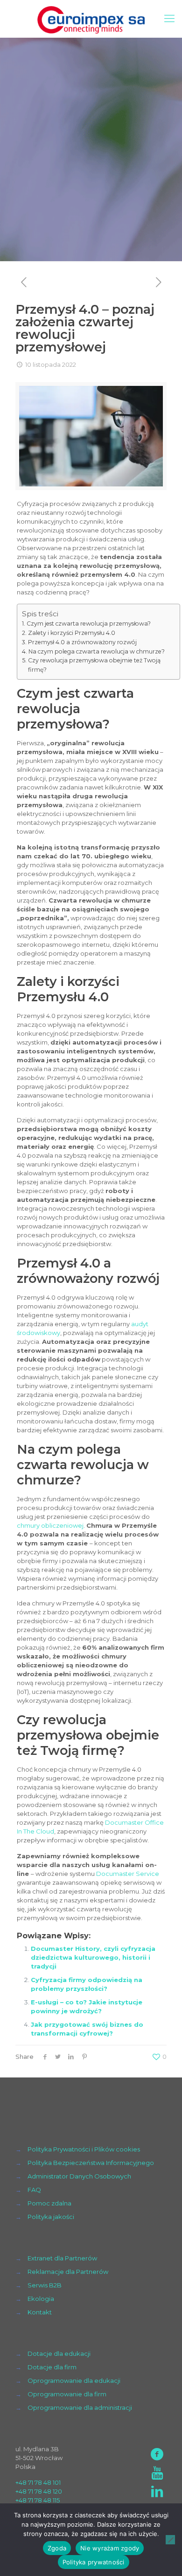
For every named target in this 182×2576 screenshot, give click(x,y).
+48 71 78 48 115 (38, 2500)
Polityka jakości (51, 2217)
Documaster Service (128, 1874)
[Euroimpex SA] (91, 19)
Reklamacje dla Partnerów (68, 2272)
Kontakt (40, 2312)
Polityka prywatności (94, 2562)
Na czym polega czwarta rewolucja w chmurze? (96, 651)
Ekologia (41, 2299)
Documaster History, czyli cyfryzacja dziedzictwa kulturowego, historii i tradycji (93, 1957)
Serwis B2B (45, 2285)
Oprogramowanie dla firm (67, 2394)
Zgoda (57, 2548)
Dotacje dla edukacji (59, 2353)
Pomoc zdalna (49, 2203)
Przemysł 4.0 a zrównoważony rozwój (82, 642)
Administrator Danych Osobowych (79, 2176)
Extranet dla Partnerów (62, 2258)
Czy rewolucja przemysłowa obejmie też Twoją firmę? (94, 665)
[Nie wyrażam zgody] (170, 2540)
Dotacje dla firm (52, 2367)
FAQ (34, 2190)
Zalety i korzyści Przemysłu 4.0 (71, 633)
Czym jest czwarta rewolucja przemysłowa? (88, 624)
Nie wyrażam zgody (110, 2548)
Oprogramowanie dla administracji (80, 2407)
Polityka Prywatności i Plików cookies (84, 2149)
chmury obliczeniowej (50, 1525)
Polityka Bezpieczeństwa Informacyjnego (91, 2163)
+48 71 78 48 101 (38, 2482)
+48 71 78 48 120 (39, 2491)
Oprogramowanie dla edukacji (74, 2380)
